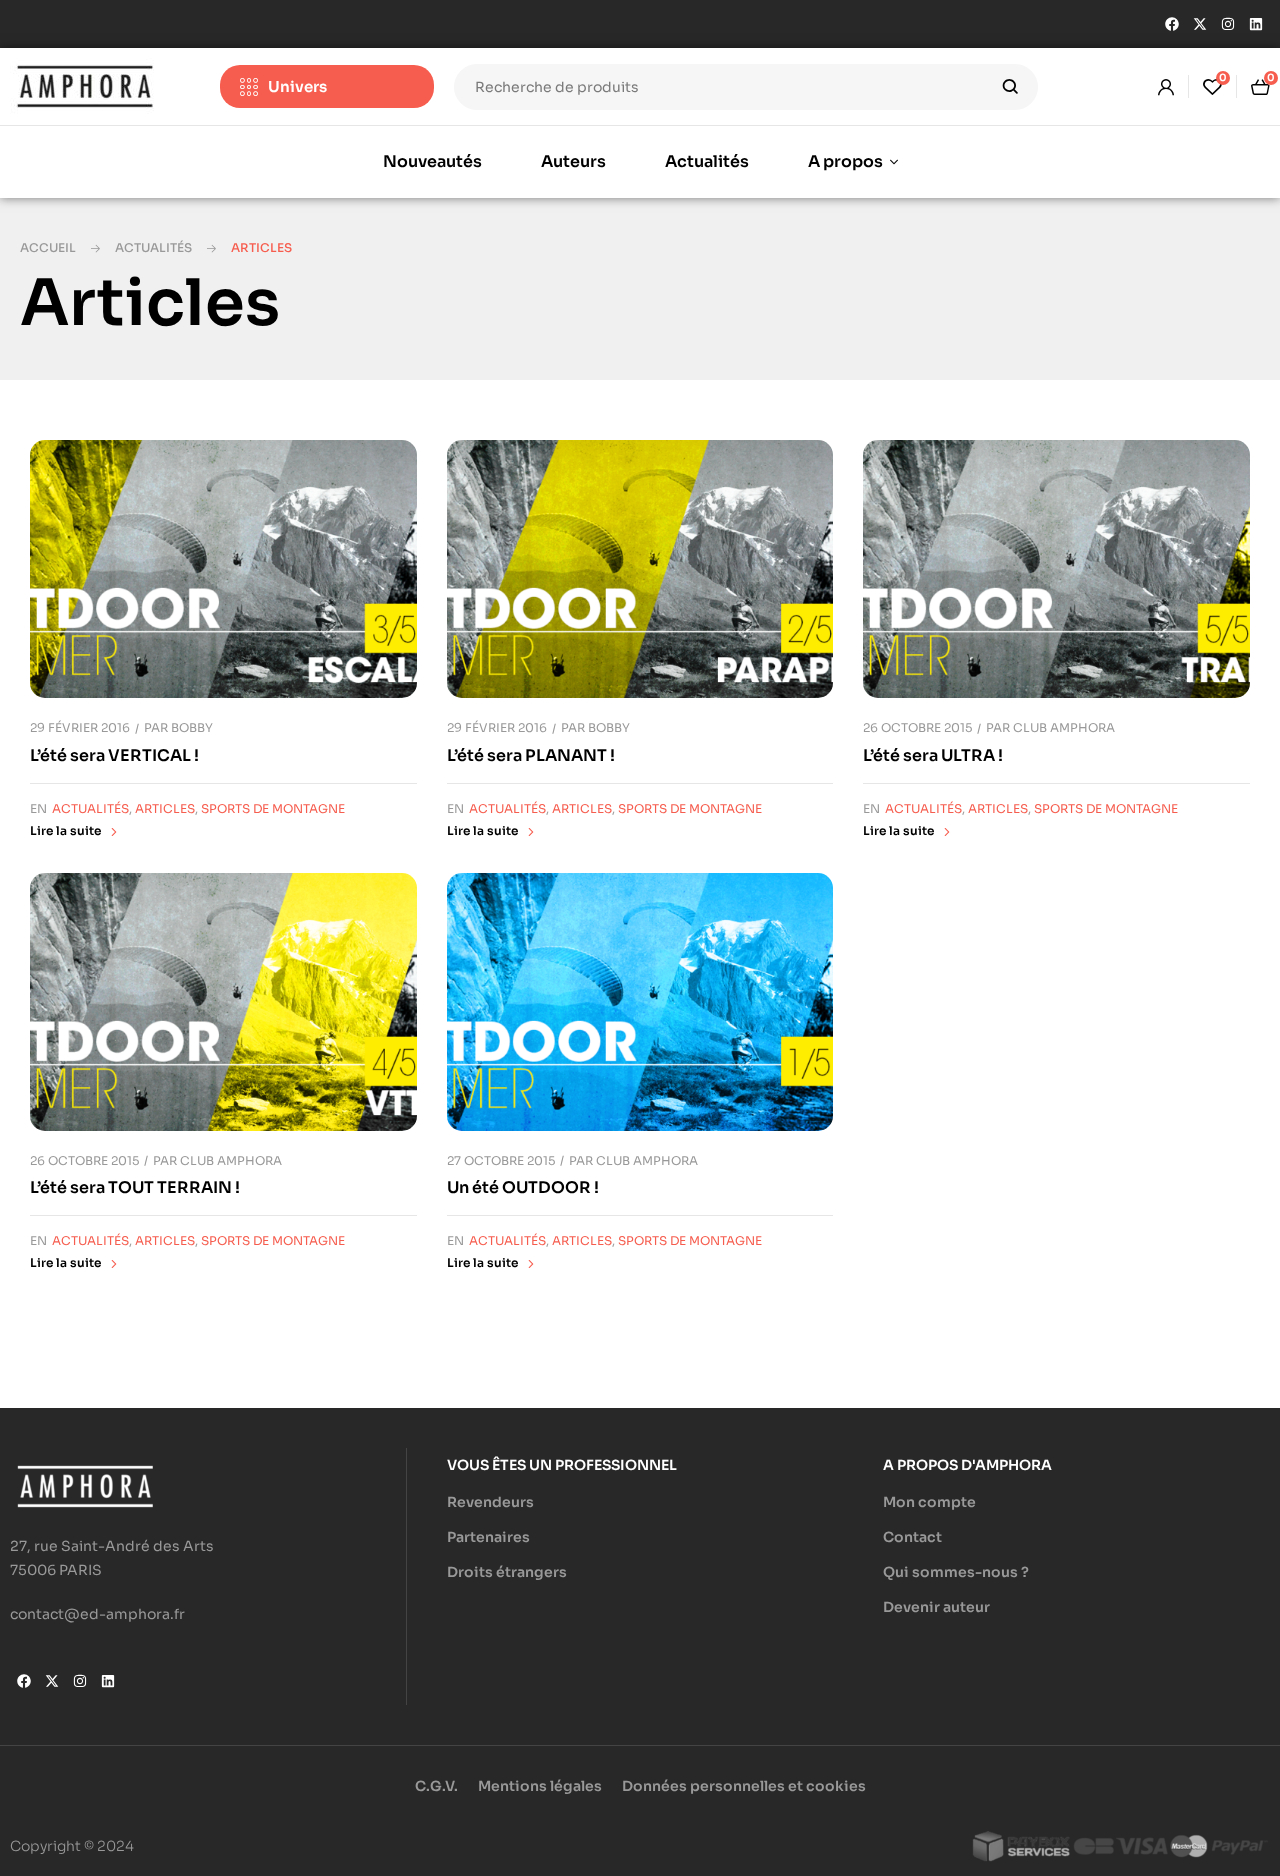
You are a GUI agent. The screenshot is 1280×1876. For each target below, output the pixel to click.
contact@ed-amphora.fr (97, 1614)
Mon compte (929, 1502)
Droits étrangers (507, 1572)
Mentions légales (540, 1786)
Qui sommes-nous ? (956, 1572)
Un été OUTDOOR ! (523, 1187)
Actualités (153, 247)
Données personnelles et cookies (744, 1786)
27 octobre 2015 (501, 1160)
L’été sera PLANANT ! (531, 755)
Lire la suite (65, 830)
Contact (912, 1537)
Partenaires (488, 1537)
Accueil (48, 247)
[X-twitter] (1200, 24)
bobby (192, 727)
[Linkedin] (1256, 24)
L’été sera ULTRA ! (933, 755)
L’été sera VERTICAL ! (114, 755)
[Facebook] (1172, 24)
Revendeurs (490, 1502)
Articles (165, 808)
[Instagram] (1228, 24)
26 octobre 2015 (917, 727)
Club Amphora (1064, 727)
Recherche (1010, 87)
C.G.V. (436, 1786)
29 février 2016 (80, 727)
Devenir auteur (936, 1607)
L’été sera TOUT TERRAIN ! (135, 1187)
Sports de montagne (273, 808)
